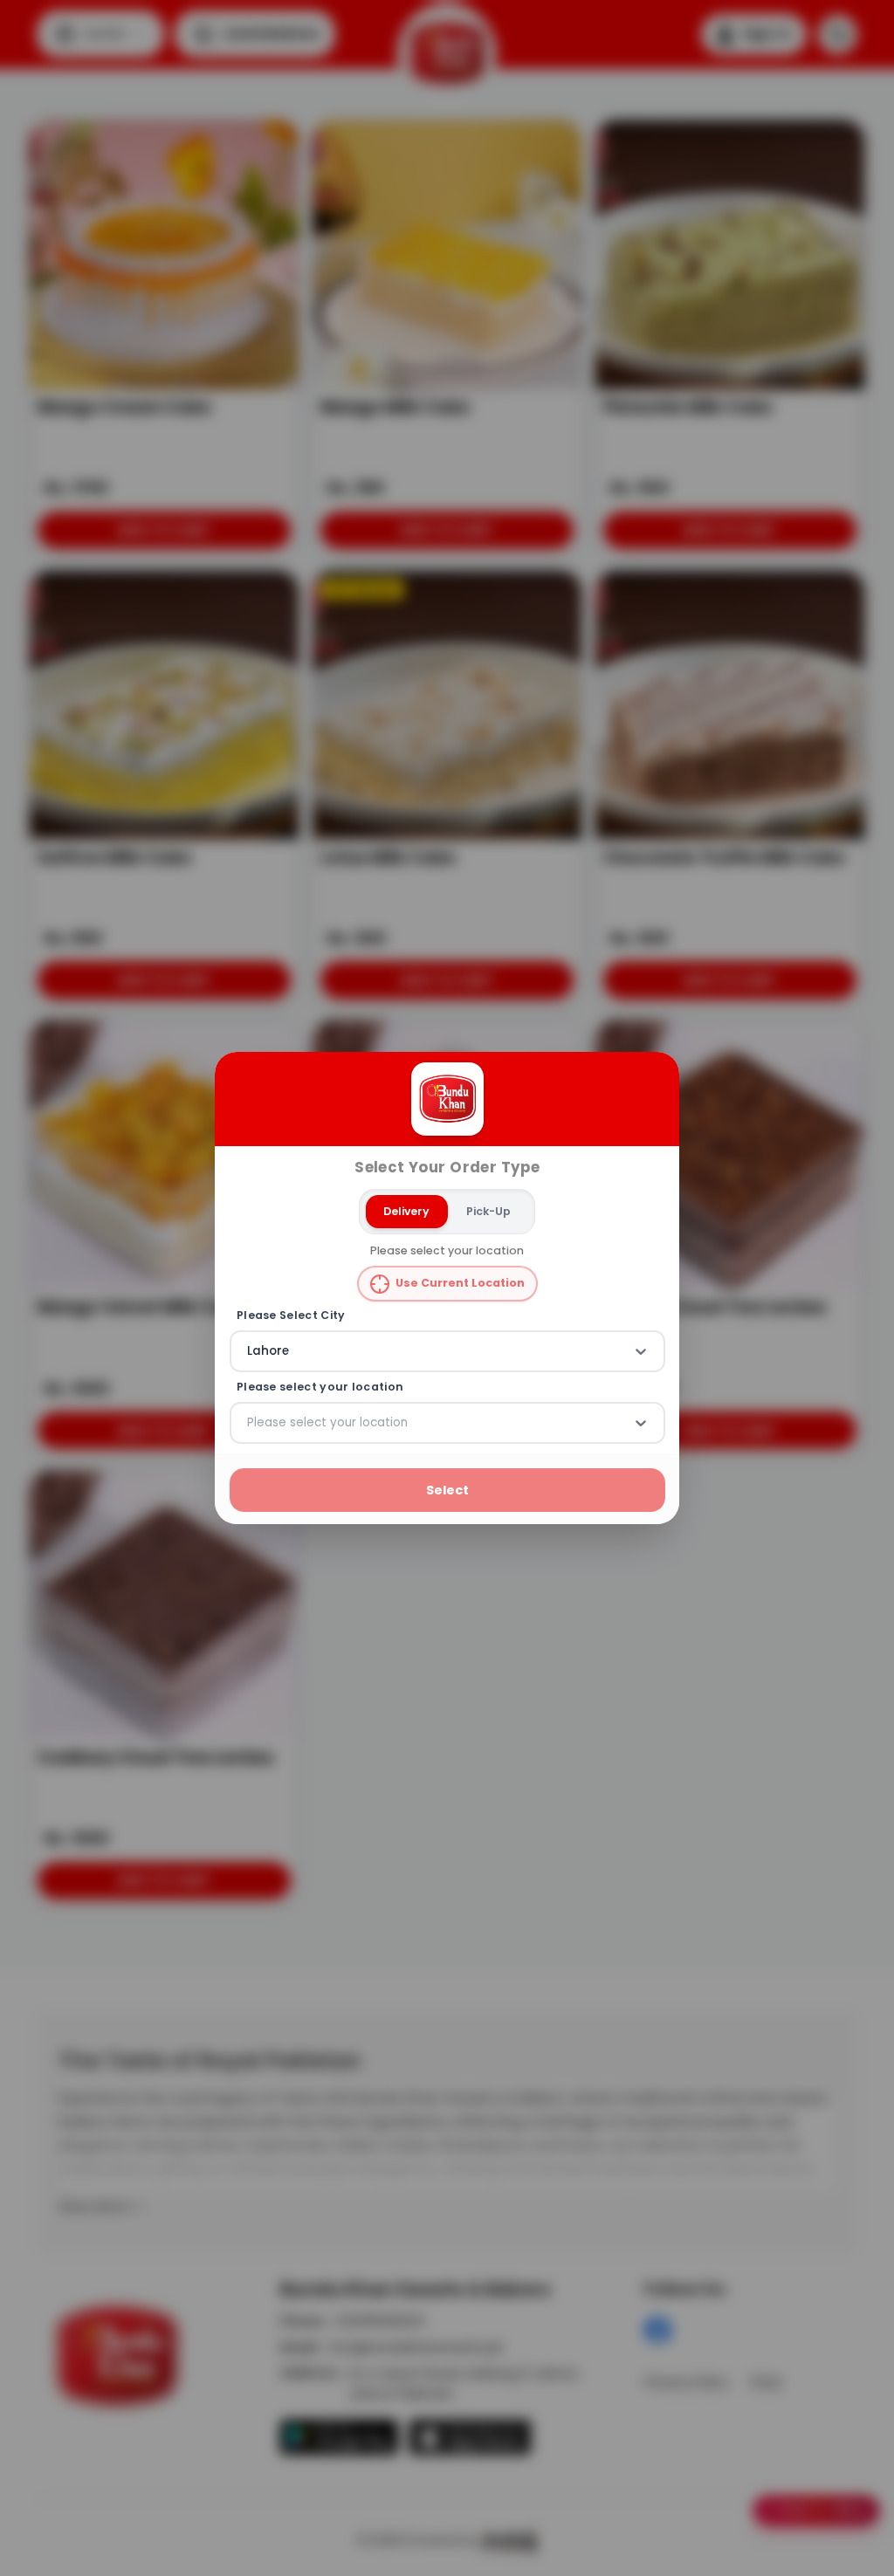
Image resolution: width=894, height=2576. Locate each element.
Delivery (406, 1210)
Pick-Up (488, 1210)
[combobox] (249, 1351)
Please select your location (320, 1386)
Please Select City (291, 1315)
